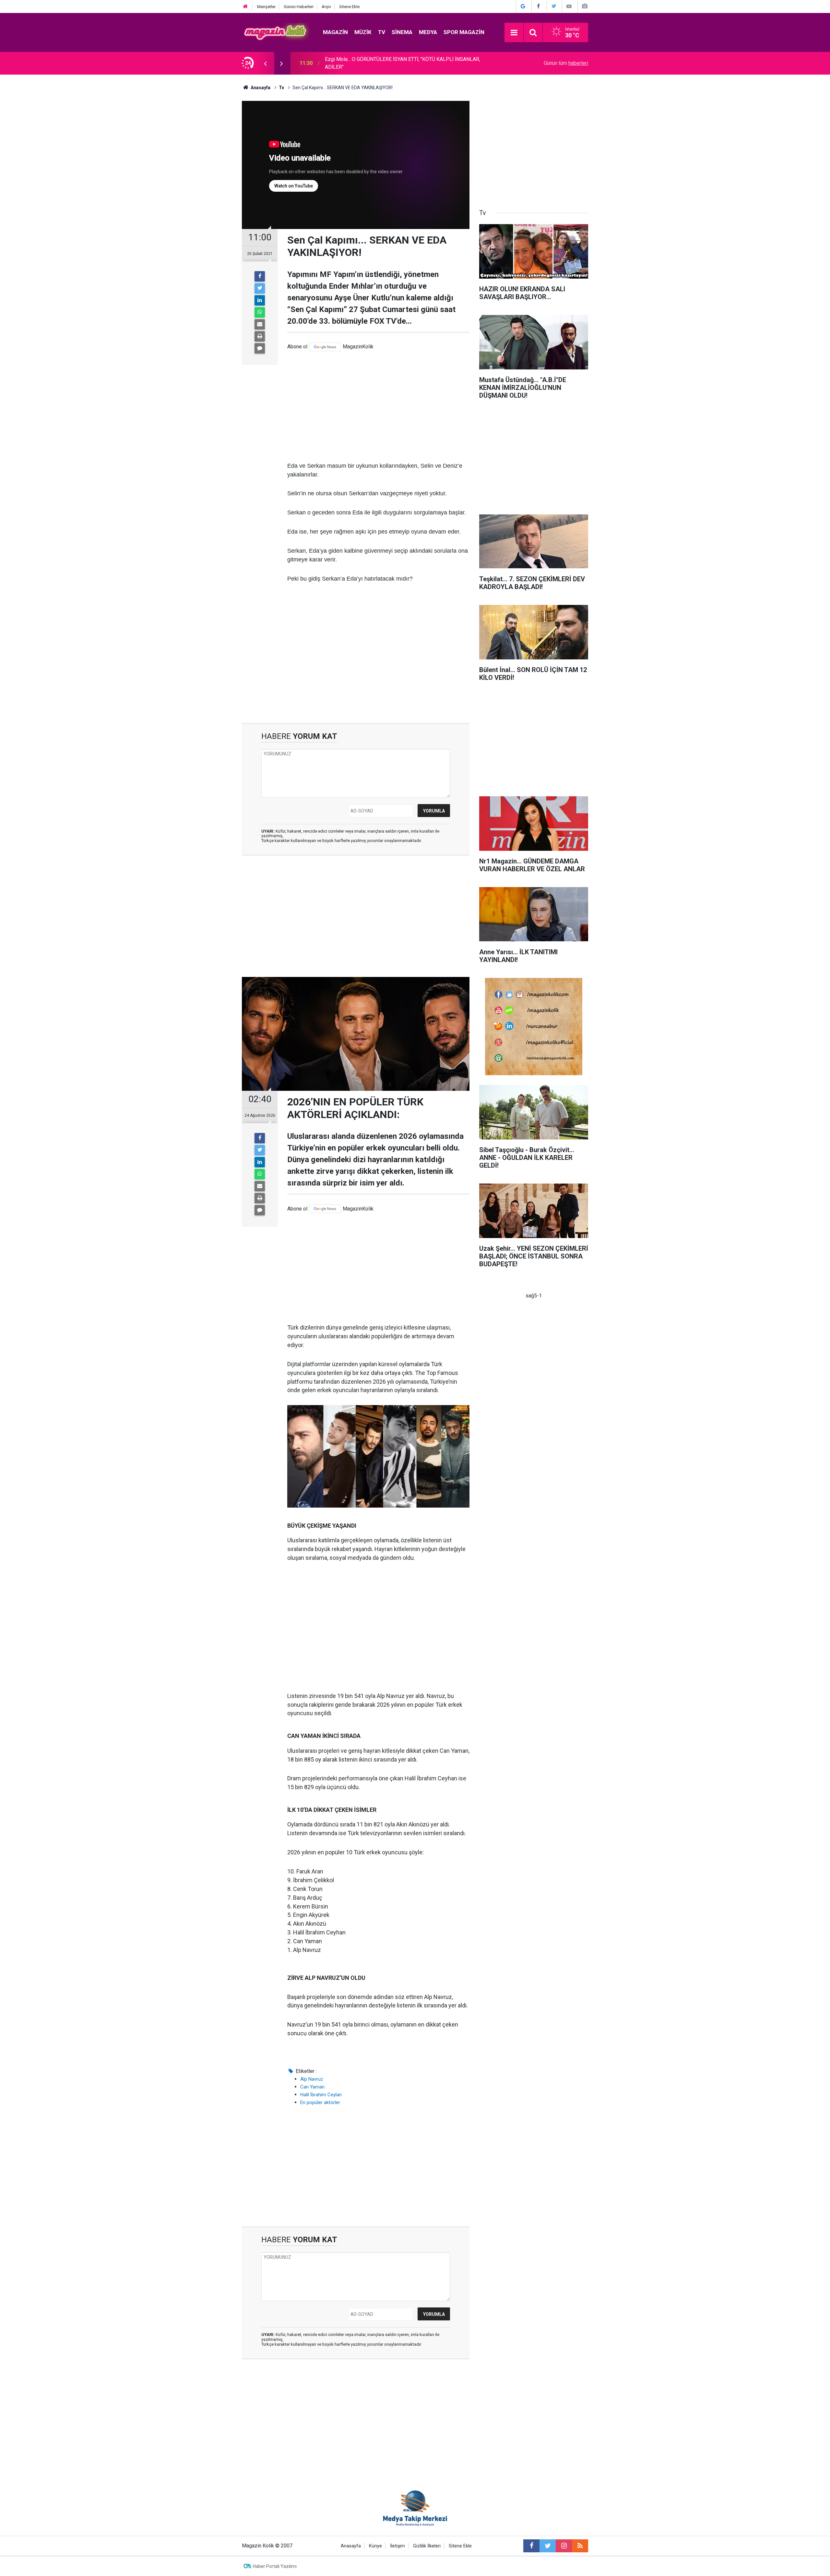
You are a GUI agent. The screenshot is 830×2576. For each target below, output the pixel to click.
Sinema (402, 32)
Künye (375, 2546)
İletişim (397, 2546)
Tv (382, 32)
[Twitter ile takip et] (548, 2546)
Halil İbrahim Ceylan (321, 2095)
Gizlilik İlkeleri (427, 2546)
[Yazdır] (260, 336)
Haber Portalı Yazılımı (275, 2566)
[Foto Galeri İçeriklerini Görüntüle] (585, 6)
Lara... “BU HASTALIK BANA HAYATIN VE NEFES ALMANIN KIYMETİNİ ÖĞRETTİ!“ (403, 63)
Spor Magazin (464, 32)
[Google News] (325, 347)
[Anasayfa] (245, 7)
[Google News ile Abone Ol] (523, 6)
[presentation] (265, 63)
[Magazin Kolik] (276, 32)
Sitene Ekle (349, 7)
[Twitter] (260, 288)
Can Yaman (312, 2087)
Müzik (363, 32)
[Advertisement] (378, 406)
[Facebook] (260, 276)
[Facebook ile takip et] (531, 2546)
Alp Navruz (312, 2079)
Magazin (335, 32)
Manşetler (266, 7)
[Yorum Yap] (260, 348)
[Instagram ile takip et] (564, 2546)
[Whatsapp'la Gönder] (260, 312)
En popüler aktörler (320, 2102)
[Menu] (514, 33)
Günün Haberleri (299, 7)
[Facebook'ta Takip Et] (539, 6)
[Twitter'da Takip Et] (554, 6)
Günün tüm (566, 63)
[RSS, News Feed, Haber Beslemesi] (580, 2546)
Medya (428, 32)
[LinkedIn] (260, 300)
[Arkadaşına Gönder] (260, 324)
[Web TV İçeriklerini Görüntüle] (569, 6)
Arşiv (326, 7)
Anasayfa (351, 2546)
